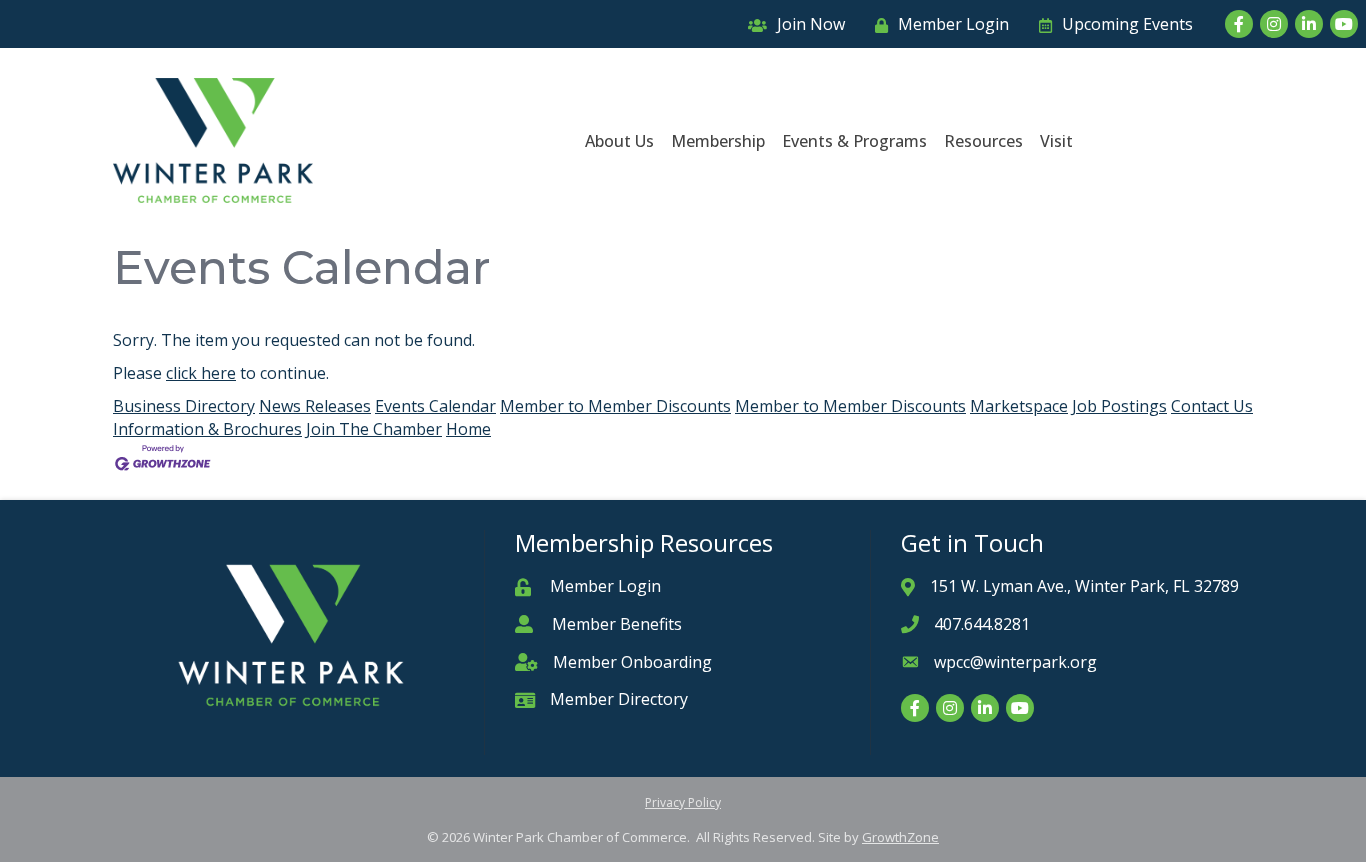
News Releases (315, 406)
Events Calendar (435, 406)
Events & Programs (854, 141)
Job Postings (1119, 406)
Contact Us (1212, 406)
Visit (1056, 141)
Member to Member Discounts (615, 406)
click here (201, 373)
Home (468, 429)
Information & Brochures (207, 429)
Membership (718, 141)
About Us (619, 141)
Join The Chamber (374, 429)
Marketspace (1019, 406)
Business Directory (184, 406)
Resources (983, 141)
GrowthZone (900, 837)
